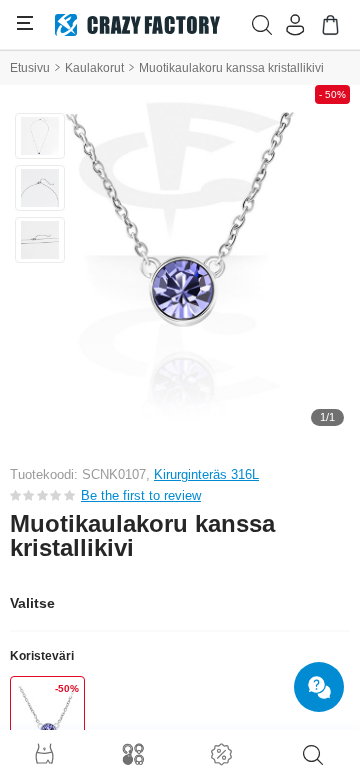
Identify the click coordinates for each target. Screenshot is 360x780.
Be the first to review (141, 495)
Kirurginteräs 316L (206, 474)
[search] (313, 755)
